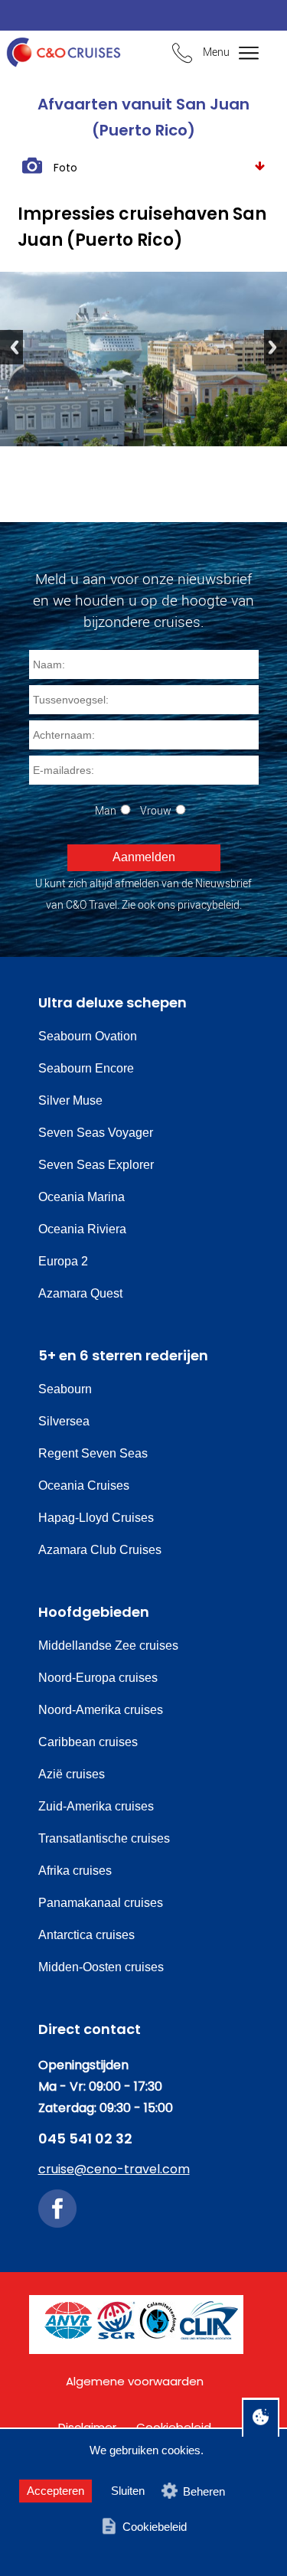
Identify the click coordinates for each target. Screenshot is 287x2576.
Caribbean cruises (88, 1742)
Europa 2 (63, 1261)
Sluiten (128, 2491)
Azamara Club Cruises (100, 1550)
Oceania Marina (82, 1197)
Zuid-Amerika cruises (96, 1806)
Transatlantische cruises (104, 1838)
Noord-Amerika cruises (101, 1710)
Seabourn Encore (86, 1068)
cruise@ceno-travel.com (114, 2169)
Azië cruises (72, 1774)
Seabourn (65, 1389)
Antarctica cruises (86, 1935)
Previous (11, 347)
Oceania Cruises (84, 1486)
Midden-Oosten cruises (101, 1967)
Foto (65, 168)
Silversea (64, 1421)
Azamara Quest (80, 1293)
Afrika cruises (75, 1871)
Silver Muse (70, 1100)
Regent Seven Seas (93, 1453)
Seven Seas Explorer (96, 1165)
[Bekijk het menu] (238, 54)
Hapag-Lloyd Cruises (96, 1518)
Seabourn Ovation (88, 1036)
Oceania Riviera (82, 1229)
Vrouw (156, 810)
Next (276, 347)
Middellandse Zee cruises (108, 1646)
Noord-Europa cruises (98, 1678)
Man (106, 810)
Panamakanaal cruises (101, 1903)
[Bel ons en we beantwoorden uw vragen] (182, 55)
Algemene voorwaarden (135, 2381)
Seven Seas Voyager (96, 1133)
